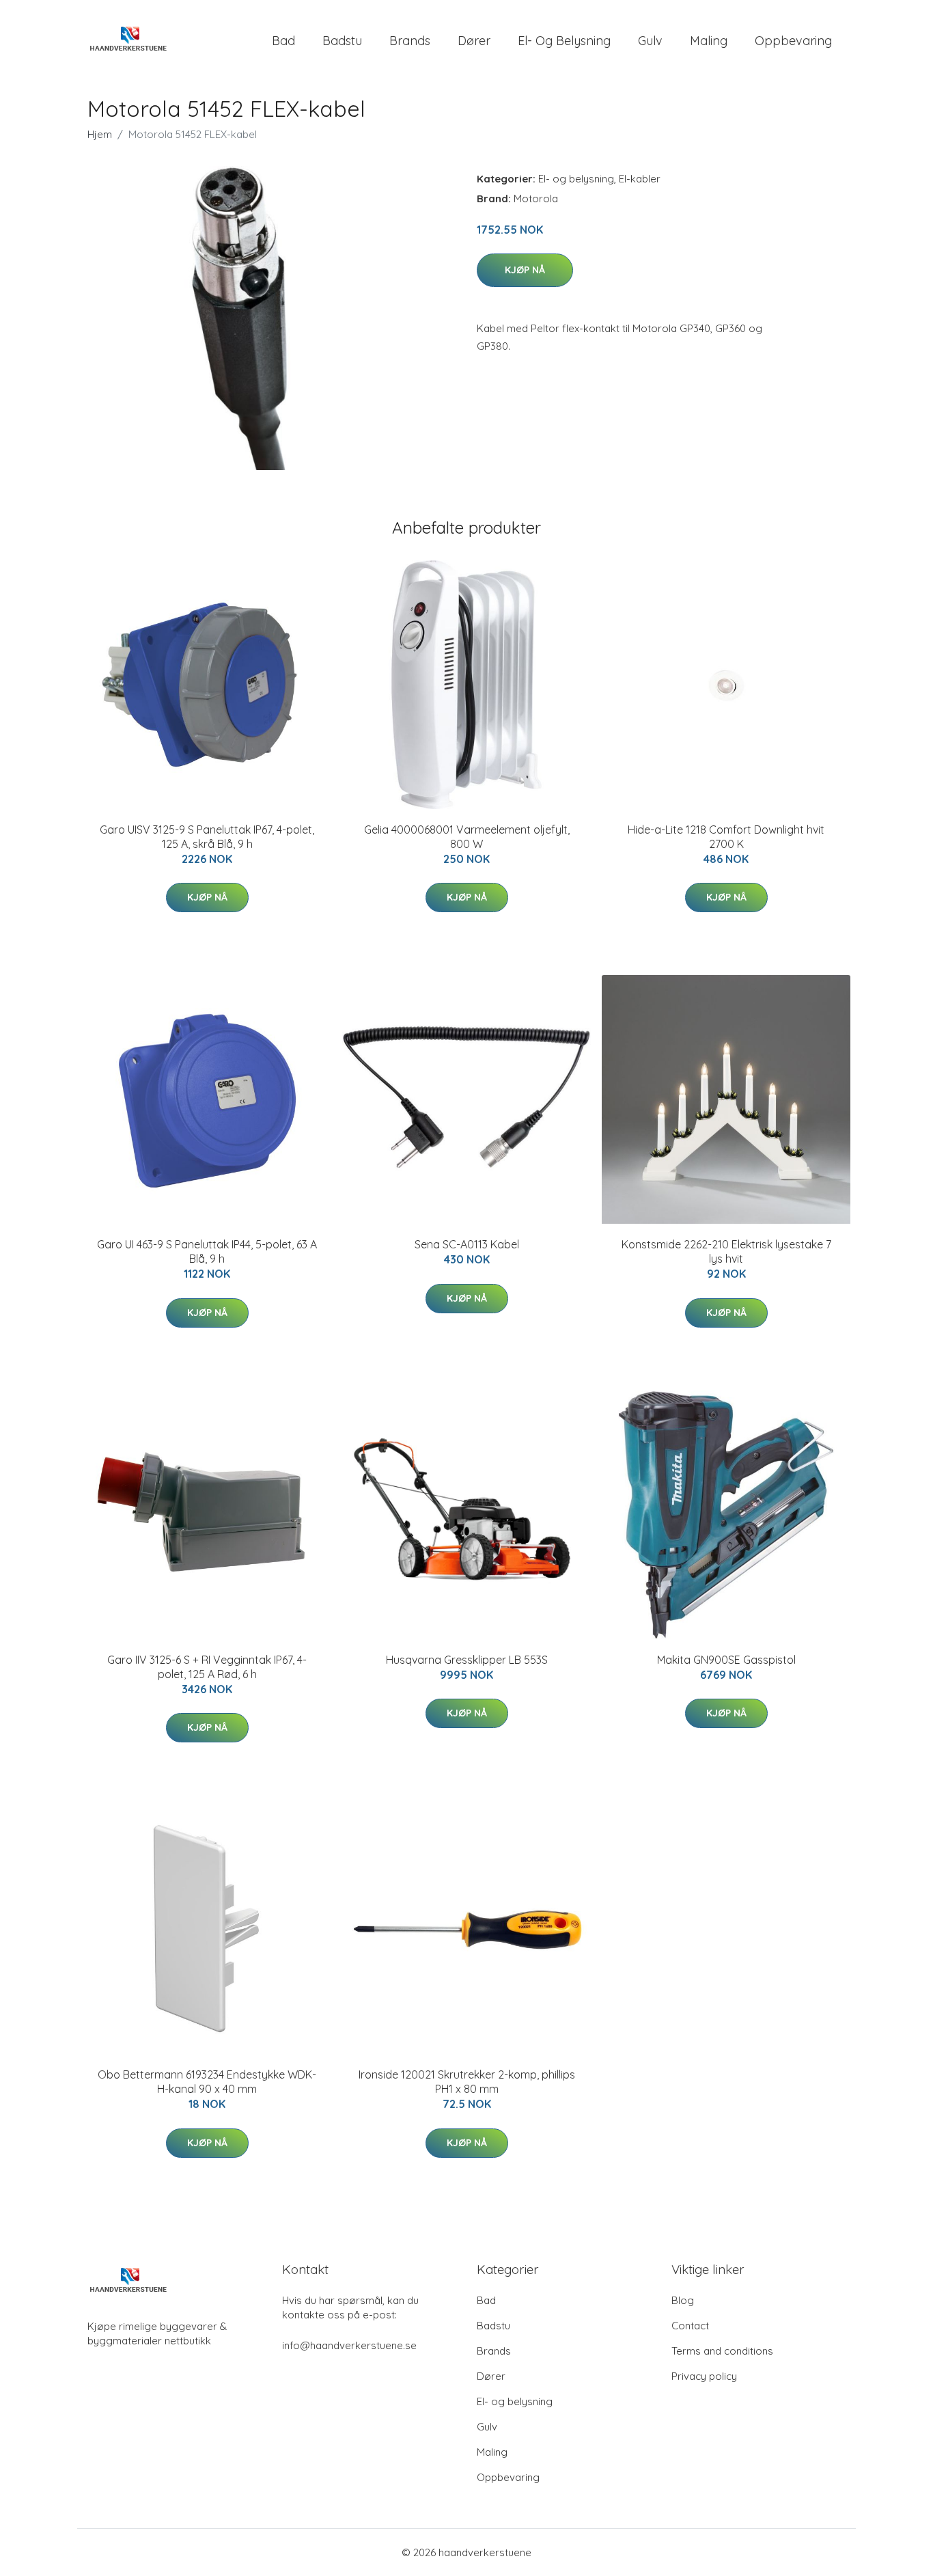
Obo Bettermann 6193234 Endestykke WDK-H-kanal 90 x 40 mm (207, 2082)
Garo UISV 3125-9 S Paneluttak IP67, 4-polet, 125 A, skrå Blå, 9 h (207, 837)
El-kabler (640, 179)
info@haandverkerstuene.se (349, 2345)
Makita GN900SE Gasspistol (726, 1660)
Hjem (100, 134)
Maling (709, 41)
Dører (474, 41)
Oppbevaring (793, 41)
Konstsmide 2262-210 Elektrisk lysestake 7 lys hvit (726, 1251)
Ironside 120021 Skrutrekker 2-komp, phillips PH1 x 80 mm (467, 2082)
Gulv (650, 41)
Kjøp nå (525, 270)
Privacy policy (704, 2376)
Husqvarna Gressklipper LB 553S (467, 1660)
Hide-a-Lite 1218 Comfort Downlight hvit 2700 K (726, 837)
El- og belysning (564, 41)
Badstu (342, 41)
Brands (410, 41)
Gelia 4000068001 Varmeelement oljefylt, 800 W (467, 837)
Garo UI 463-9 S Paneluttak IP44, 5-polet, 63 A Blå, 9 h (207, 1251)
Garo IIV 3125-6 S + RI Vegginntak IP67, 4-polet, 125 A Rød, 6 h (207, 1667)
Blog (683, 2300)
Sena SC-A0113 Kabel (467, 1244)
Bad (283, 41)
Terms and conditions (722, 2351)
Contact (690, 2326)
